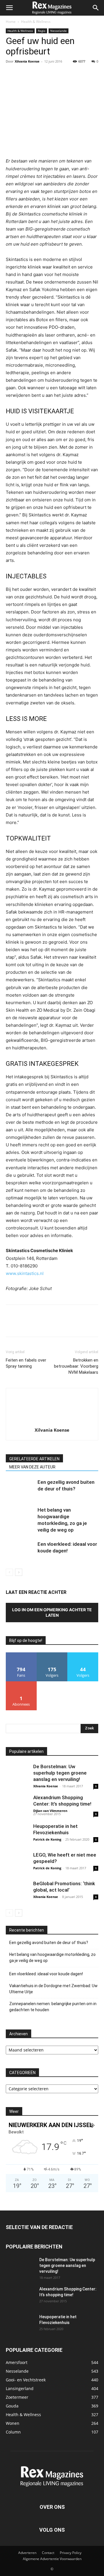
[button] (9, 8)
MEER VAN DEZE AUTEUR (32, 1467)
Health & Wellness (36, 22)
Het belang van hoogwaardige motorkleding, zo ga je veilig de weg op (52, 1957)
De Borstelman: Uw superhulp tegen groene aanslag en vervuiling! (60, 1773)
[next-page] (19, 1572)
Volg (52, 1655)
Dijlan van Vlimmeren (50, 1811)
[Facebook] (12, 74)
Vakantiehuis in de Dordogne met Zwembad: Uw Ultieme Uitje (53, 1989)
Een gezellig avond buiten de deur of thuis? (49, 1943)
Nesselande (58, 31)
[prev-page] (9, 1572)
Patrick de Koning (47, 1839)
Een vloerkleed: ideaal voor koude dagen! (46, 1974)
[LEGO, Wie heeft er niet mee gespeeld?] (17, 1863)
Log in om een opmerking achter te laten (52, 1612)
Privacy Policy (71, 2553)
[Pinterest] (38, 74)
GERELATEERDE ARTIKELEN (34, 1459)
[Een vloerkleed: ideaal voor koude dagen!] (20, 1551)
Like (21, 1655)
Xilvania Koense (27, 61)
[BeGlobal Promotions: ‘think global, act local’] (17, 1892)
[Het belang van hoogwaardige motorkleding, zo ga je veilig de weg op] (20, 1517)
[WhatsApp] (51, 74)
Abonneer (21, 1683)
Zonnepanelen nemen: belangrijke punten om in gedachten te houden (53, 2007)
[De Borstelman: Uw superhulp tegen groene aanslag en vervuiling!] (17, 1775)
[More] (65, 74)
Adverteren (27, 2553)
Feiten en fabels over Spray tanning (26, 1363)
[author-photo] (52, 1422)
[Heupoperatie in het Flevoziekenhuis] (17, 1835)
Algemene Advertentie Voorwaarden (52, 2559)
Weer (14, 2111)
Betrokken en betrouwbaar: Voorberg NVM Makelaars (76, 1366)
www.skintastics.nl (25, 1273)
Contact (48, 2553)
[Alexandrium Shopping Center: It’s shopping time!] (17, 1806)
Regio (42, 31)
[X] (25, 74)
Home (11, 22)
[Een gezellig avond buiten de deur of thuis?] (20, 1489)
